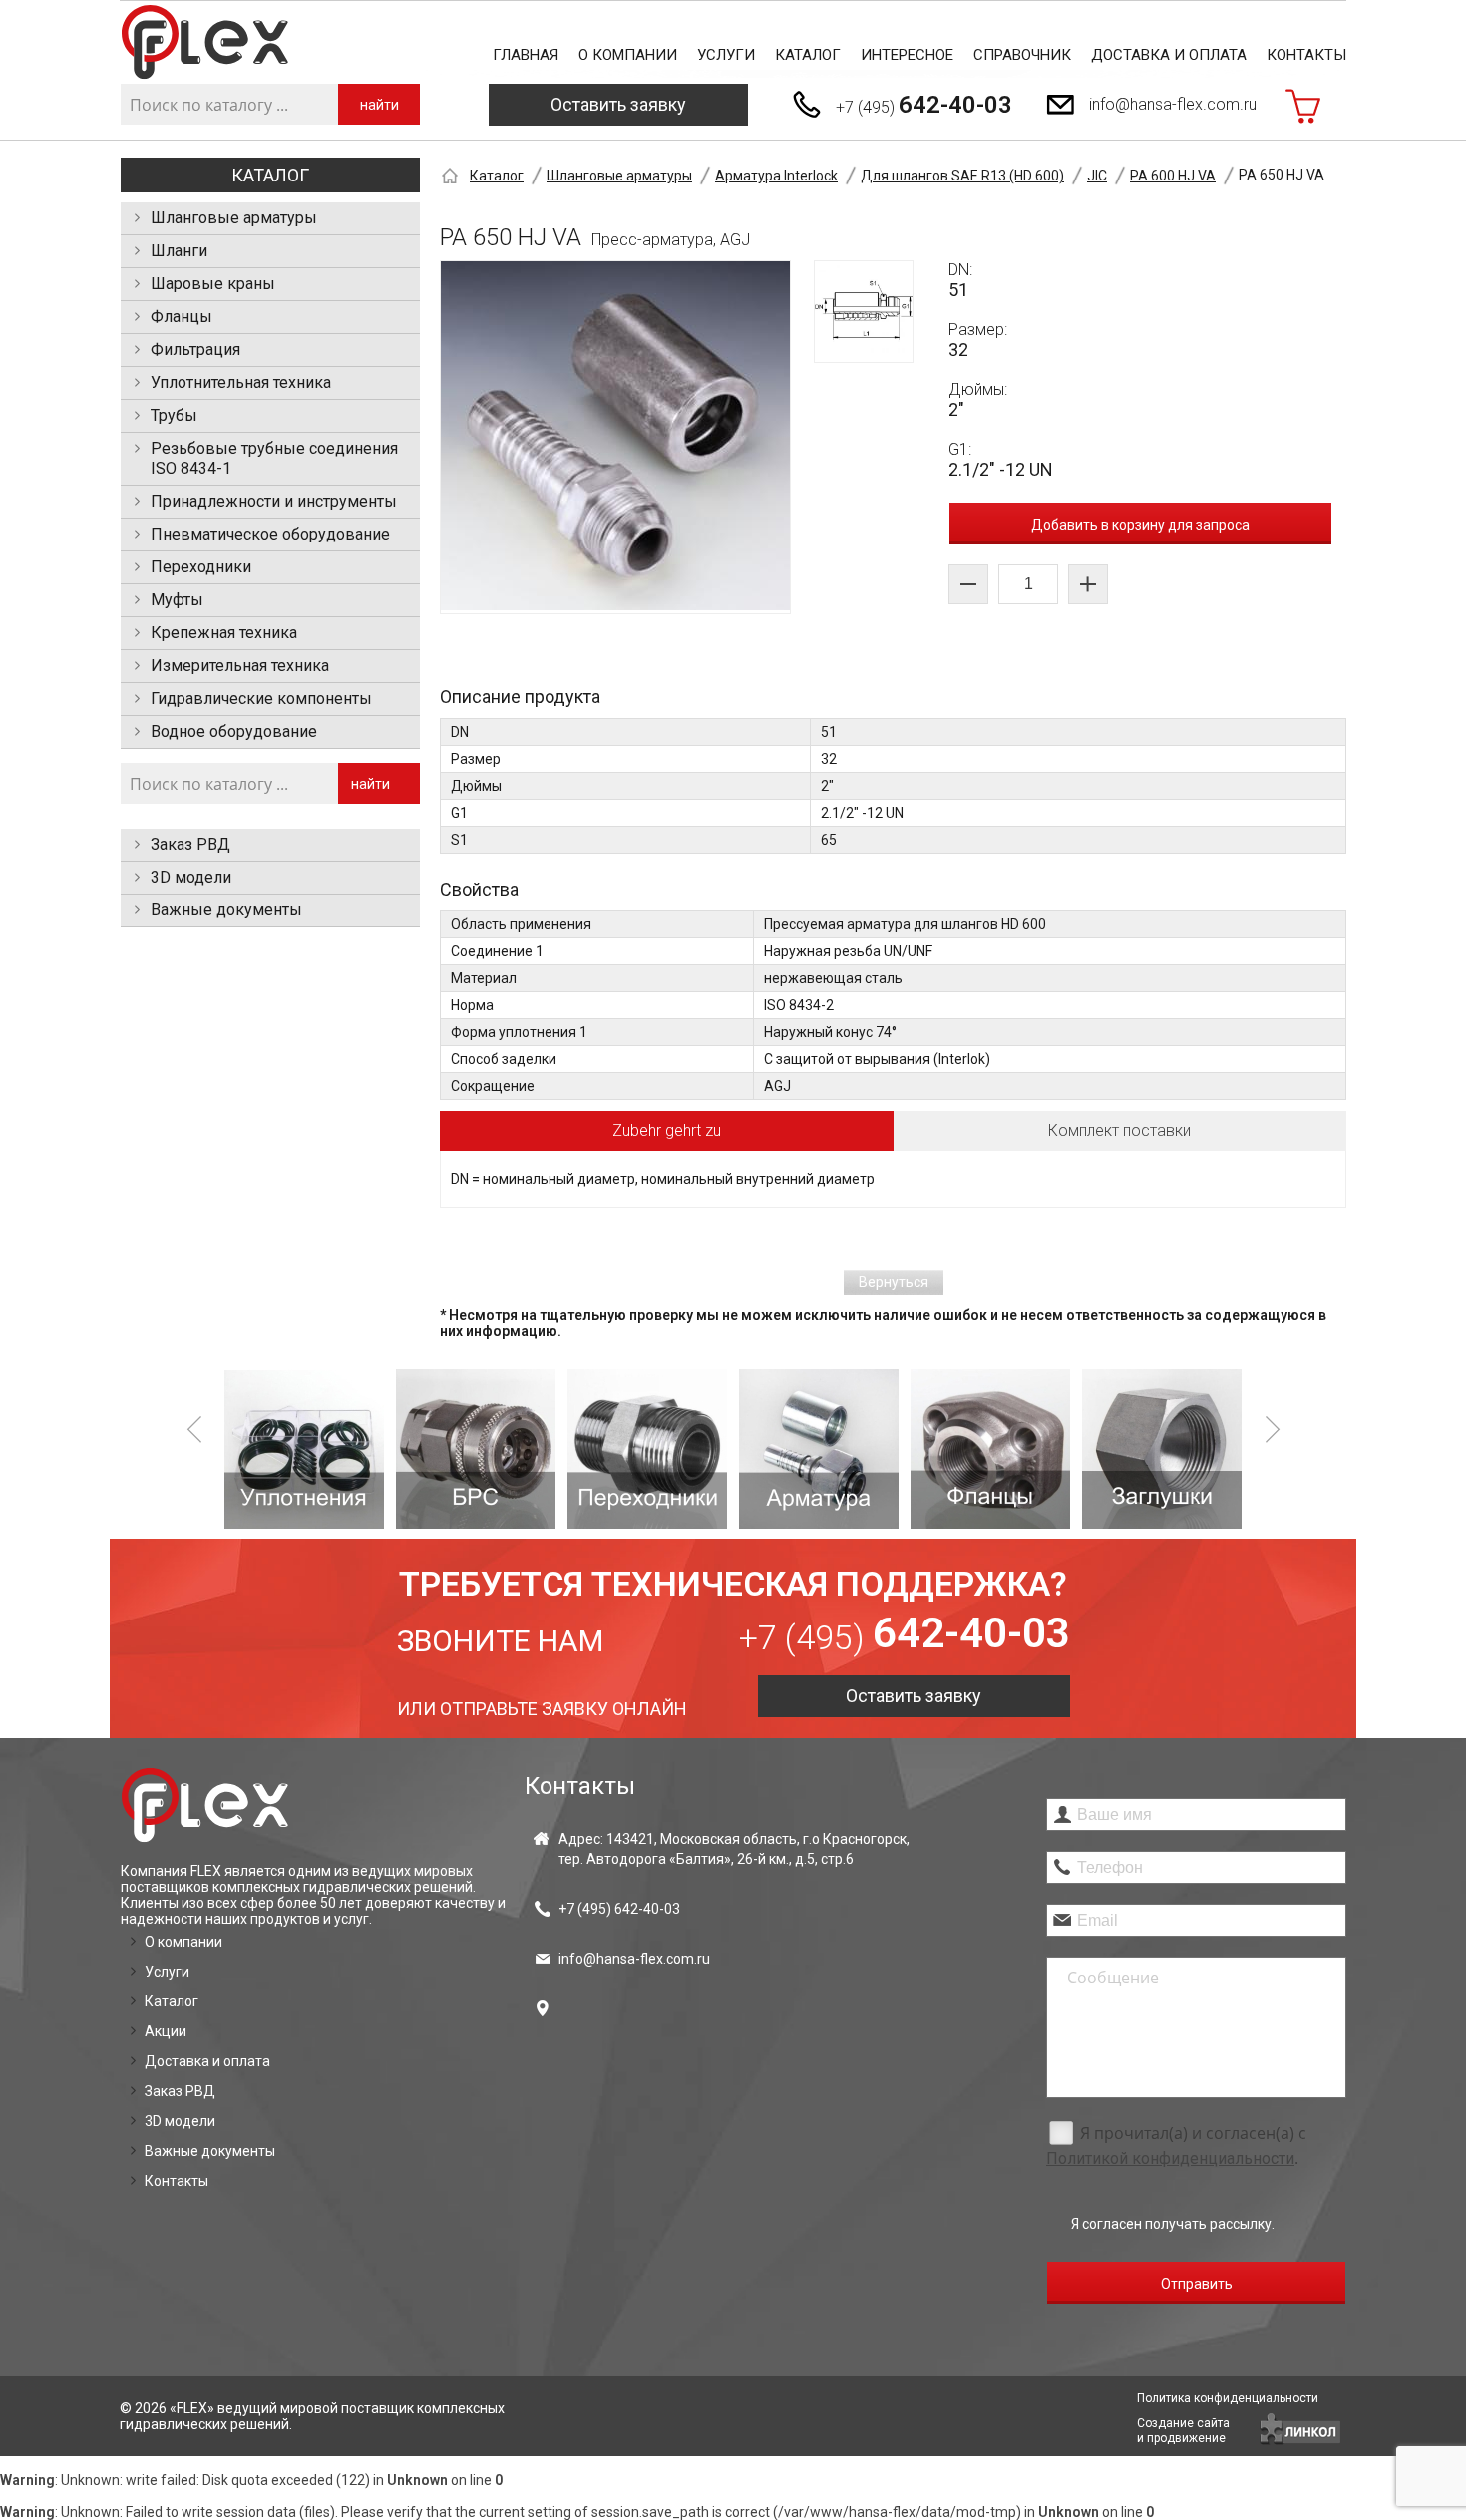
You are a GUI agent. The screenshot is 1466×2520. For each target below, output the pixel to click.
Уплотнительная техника (241, 382)
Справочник (1022, 55)
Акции (166, 2031)
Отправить (1197, 2284)
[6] (1162, 1449)
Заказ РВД (190, 844)
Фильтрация (195, 350)
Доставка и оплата (1169, 55)
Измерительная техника (240, 666)
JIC (1097, 176)
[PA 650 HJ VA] (615, 437)
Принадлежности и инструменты (274, 501)
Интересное (907, 55)
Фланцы (182, 317)
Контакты (1306, 55)
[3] (647, 1449)
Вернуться (894, 1282)
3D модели (191, 877)
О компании (628, 55)
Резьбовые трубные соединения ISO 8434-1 (274, 458)
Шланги (179, 251)
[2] (476, 1449)
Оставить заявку (618, 104)
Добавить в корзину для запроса (1140, 525)
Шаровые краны (213, 284)
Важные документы (226, 910)
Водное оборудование (234, 731)
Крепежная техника (224, 633)
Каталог (808, 55)
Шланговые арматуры (234, 218)
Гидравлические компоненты (261, 699)
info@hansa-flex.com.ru (1173, 104)
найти (379, 105)
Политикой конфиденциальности (1170, 2159)
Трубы (174, 415)
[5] (990, 1449)
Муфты (177, 600)
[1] (304, 1449)
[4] (819, 1449)
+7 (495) (924, 105)
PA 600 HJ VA (1173, 176)
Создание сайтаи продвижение (1183, 2431)
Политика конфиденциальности (1228, 2398)
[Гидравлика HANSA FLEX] (205, 42)
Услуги (726, 55)
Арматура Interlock (776, 176)
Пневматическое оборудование (270, 534)
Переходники (201, 567)
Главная (526, 55)
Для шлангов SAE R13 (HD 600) (962, 176)
